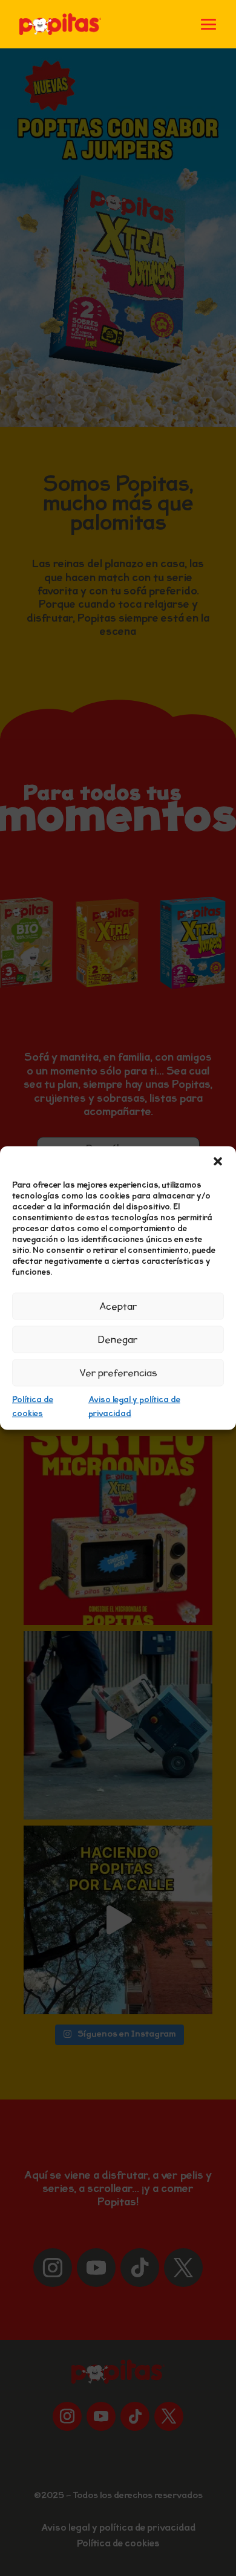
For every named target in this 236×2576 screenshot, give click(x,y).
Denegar (118, 1339)
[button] (218, 1162)
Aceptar (118, 1306)
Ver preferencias (118, 1373)
